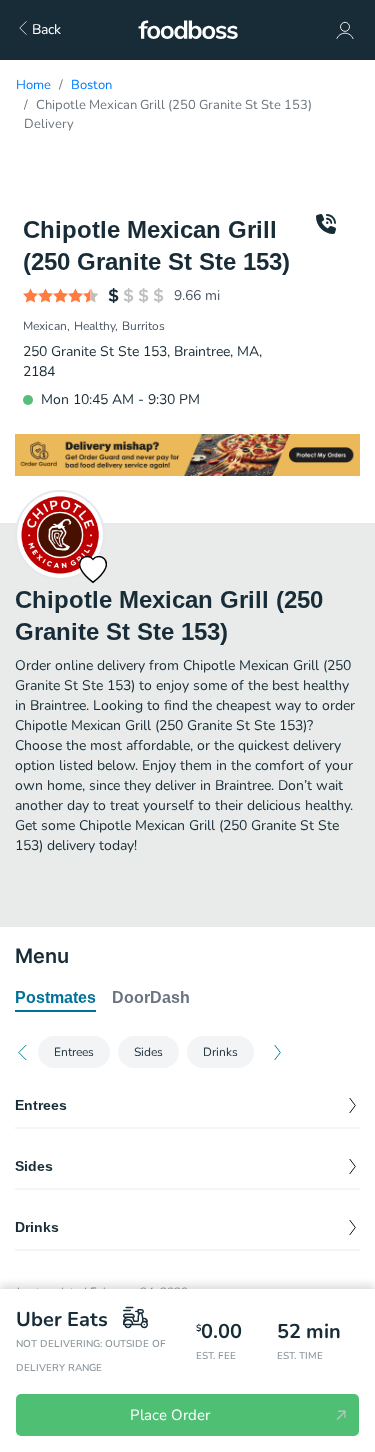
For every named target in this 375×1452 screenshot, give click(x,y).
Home (33, 85)
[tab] (55, 999)
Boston (91, 85)
